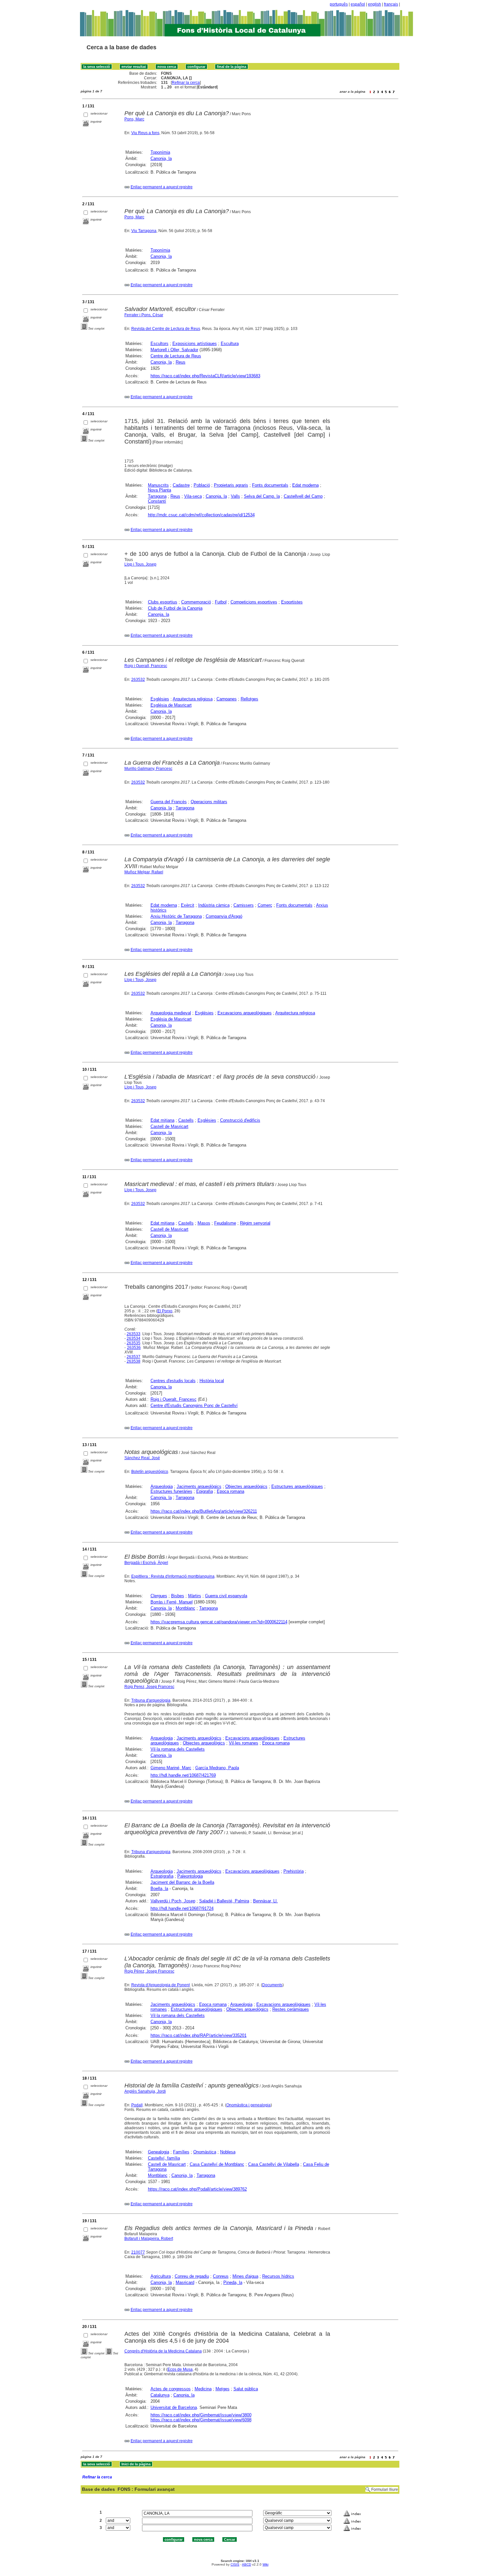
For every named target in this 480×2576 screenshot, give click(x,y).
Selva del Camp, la (262, 496)
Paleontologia (190, 1876)
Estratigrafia (162, 1876)
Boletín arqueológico (150, 1472)
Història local (212, 1381)
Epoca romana (231, 1491)
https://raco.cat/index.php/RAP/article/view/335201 (199, 2035)
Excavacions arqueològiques (245, 1013)
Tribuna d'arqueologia (151, 1700)
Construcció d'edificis (240, 1120)
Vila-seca (193, 496)
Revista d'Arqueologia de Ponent (160, 1985)
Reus (181, 362)
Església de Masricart (171, 705)
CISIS (235, 2564)
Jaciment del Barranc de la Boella (182, 1882)
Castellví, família (164, 2158)
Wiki (265, 2564)
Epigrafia (205, 1491)
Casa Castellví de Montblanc (217, 2164)
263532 (138, 679)
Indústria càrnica (214, 905)
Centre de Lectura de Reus (176, 356)
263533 (134, 1334)
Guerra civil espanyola (226, 1596)
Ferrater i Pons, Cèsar (144, 315)
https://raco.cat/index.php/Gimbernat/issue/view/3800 (201, 2415)
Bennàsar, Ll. (265, 1901)
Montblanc (185, 1608)
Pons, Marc (134, 119)
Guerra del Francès (169, 802)
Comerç (265, 905)
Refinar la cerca (186, 83)
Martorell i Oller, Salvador (174, 350)
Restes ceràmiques (291, 2009)
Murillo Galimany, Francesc (148, 769)
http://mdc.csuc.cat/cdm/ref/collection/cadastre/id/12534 (201, 515)
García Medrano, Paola (217, 1768)
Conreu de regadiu (192, 2276)
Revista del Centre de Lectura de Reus (166, 329)
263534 (134, 1338)
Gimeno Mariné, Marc (171, 1768)
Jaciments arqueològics (199, 1486)
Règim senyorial (255, 1223)
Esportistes (292, 602)
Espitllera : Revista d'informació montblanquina (173, 1576)
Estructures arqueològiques (297, 1486)
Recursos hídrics (278, 2276)
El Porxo (165, 1311)
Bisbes (178, 1596)
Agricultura (161, 2276)
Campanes (227, 699)
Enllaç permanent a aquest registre (162, 187)
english (375, 4)
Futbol (221, 602)
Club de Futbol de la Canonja (175, 608)
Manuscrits (158, 485)
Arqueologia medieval (171, 1013)
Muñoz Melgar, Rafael (144, 872)
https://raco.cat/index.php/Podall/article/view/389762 (197, 2189)
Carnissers (244, 905)
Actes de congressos (171, 2389)
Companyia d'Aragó (224, 916)
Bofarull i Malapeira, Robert (149, 2239)
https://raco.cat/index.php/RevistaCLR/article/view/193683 (205, 376)
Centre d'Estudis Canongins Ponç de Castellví (194, 1405)
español (358, 4)
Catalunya (160, 2395)
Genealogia (159, 2152)
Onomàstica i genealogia (248, 2105)
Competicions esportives (254, 602)
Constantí (157, 501)
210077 (138, 2252)
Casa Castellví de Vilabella (274, 2164)
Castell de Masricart (169, 1126)
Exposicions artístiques (195, 343)
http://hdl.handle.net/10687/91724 (182, 1908)
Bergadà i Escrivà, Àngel (146, 1563)
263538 (134, 1361)
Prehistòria (294, 1871)
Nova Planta (160, 490)
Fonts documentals (270, 485)
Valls (235, 496)
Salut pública (246, 2389)
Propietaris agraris (231, 485)
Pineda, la (233, 2282)
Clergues (159, 1596)
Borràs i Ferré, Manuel (172, 1602)
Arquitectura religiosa (193, 699)
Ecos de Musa (180, 2369)
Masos (204, 1223)
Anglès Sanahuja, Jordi (145, 2091)
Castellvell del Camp (303, 496)
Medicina (203, 2389)
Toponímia (160, 152)
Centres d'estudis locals (173, 1381)
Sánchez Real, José (142, 1458)
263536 (134, 1348)
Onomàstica (205, 2152)
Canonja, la (161, 158)
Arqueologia (162, 1486)
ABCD (247, 2564)
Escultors (160, 343)
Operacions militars (209, 802)
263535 (134, 1343)
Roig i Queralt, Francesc (146, 666)
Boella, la (159, 1889)
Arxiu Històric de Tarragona (176, 916)
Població (202, 485)
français (391, 4)
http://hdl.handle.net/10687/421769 (183, 1775)
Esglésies (160, 699)
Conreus (221, 2276)
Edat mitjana (162, 1120)
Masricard (185, 2282)
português (339, 4)
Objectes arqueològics (246, 1486)
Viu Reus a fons (145, 133)
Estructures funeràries (171, 1491)
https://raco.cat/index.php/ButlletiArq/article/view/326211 (204, 1511)
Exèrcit (188, 905)
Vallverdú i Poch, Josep (173, 1901)
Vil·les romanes (244, 1743)
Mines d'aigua (245, 2276)
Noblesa (228, 2152)
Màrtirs (195, 1596)
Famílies (181, 2152)
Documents (272, 1985)
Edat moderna (305, 485)
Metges (223, 2389)
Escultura (230, 343)
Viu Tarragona (144, 231)
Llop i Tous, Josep (140, 564)
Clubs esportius (163, 602)
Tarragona (157, 496)
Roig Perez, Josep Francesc (149, 1687)
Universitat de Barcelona (174, 2407)
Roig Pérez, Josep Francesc (149, 1971)
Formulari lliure (385, 2490)
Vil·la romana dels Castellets (178, 1749)
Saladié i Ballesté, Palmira (224, 1901)
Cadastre (181, 485)
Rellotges (249, 699)
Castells (186, 1120)
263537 (134, 1357)
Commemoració (196, 602)
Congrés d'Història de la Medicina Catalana (163, 2351)
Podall (137, 2105)
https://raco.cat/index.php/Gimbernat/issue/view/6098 (201, 2420)
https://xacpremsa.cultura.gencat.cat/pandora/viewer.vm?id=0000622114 (219, 1622)
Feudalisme (225, 1223)
